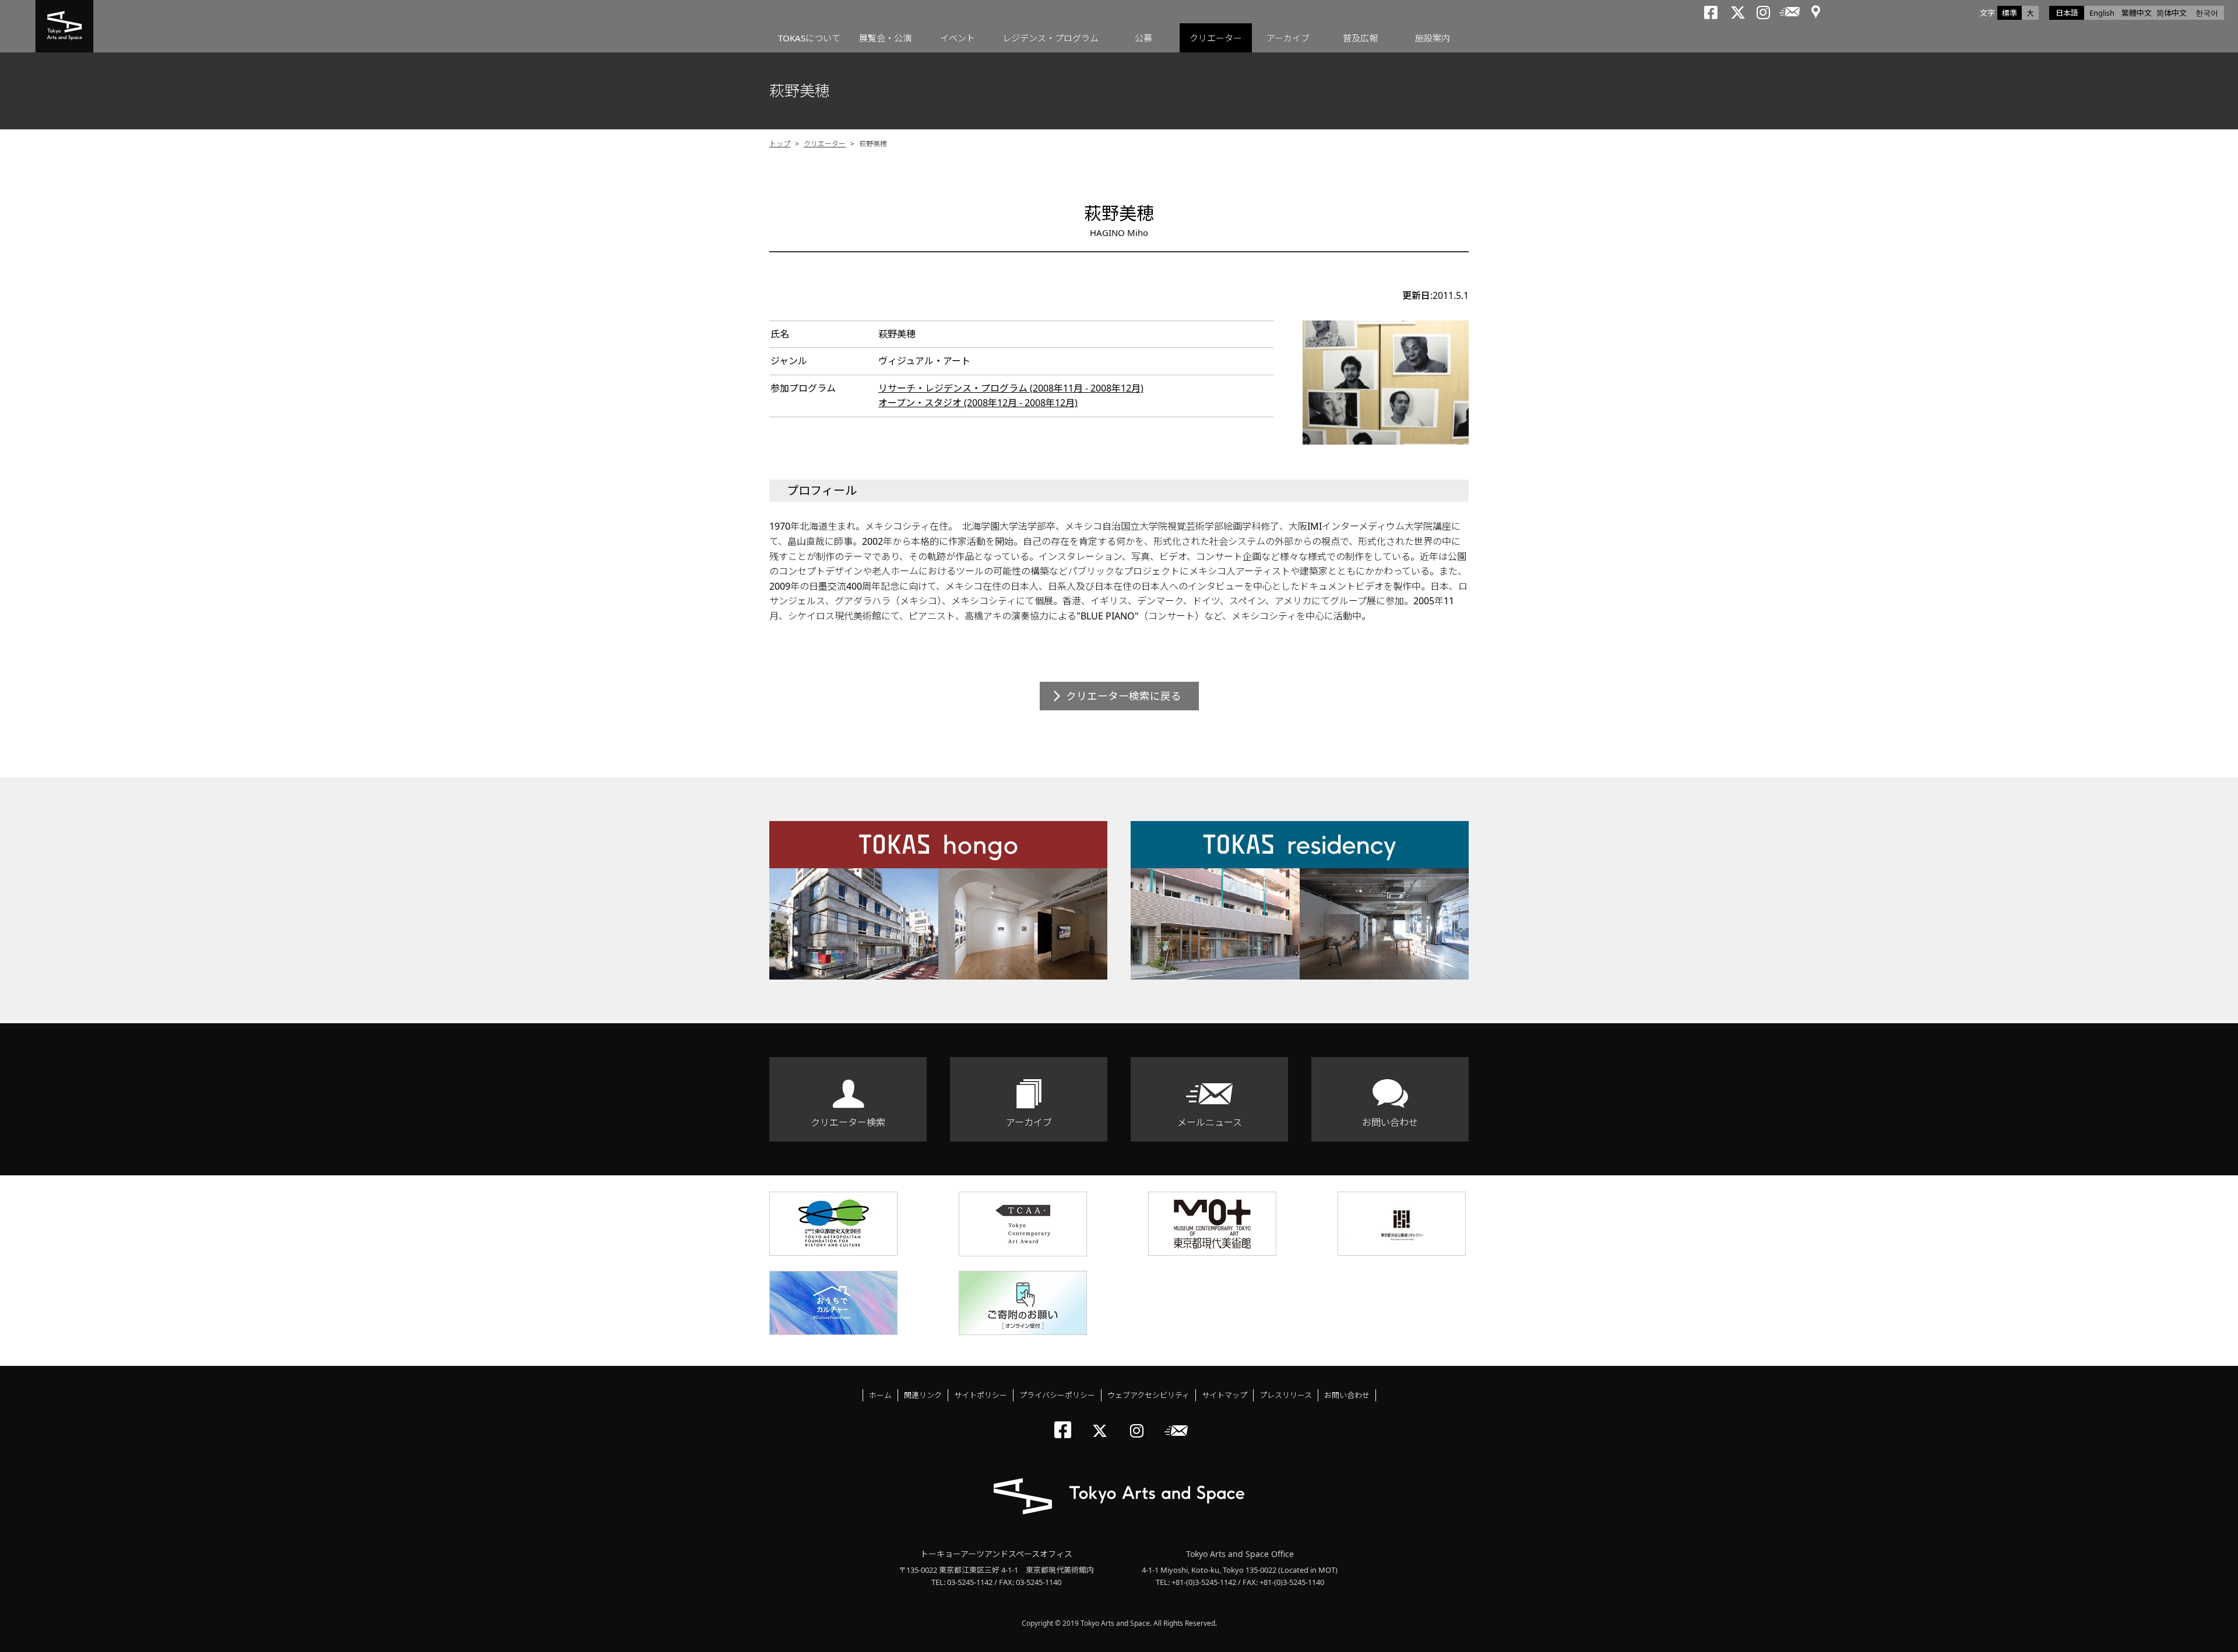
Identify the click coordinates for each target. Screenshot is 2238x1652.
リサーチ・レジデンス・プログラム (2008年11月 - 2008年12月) (1011, 388)
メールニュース (1210, 1122)
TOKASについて (809, 38)
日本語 (2067, 13)
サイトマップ (1224, 1395)
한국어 (2207, 13)
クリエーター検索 (848, 1122)
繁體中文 (2137, 13)
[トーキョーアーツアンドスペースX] (1102, 1421)
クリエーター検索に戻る (1124, 696)
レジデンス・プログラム (1051, 38)
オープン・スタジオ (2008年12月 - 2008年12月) (978, 403)
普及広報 (1360, 38)
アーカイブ (1288, 38)
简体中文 (2172, 13)
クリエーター (1216, 38)
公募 (1143, 38)
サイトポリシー (981, 1395)
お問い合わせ (1390, 1122)
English (2102, 13)
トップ (780, 144)
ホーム (880, 1395)
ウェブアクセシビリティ (1148, 1395)
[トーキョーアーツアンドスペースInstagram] (1140, 1421)
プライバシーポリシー (1057, 1395)
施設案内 (1433, 38)
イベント (958, 38)
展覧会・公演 (885, 38)
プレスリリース (1286, 1395)
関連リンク (923, 1395)
